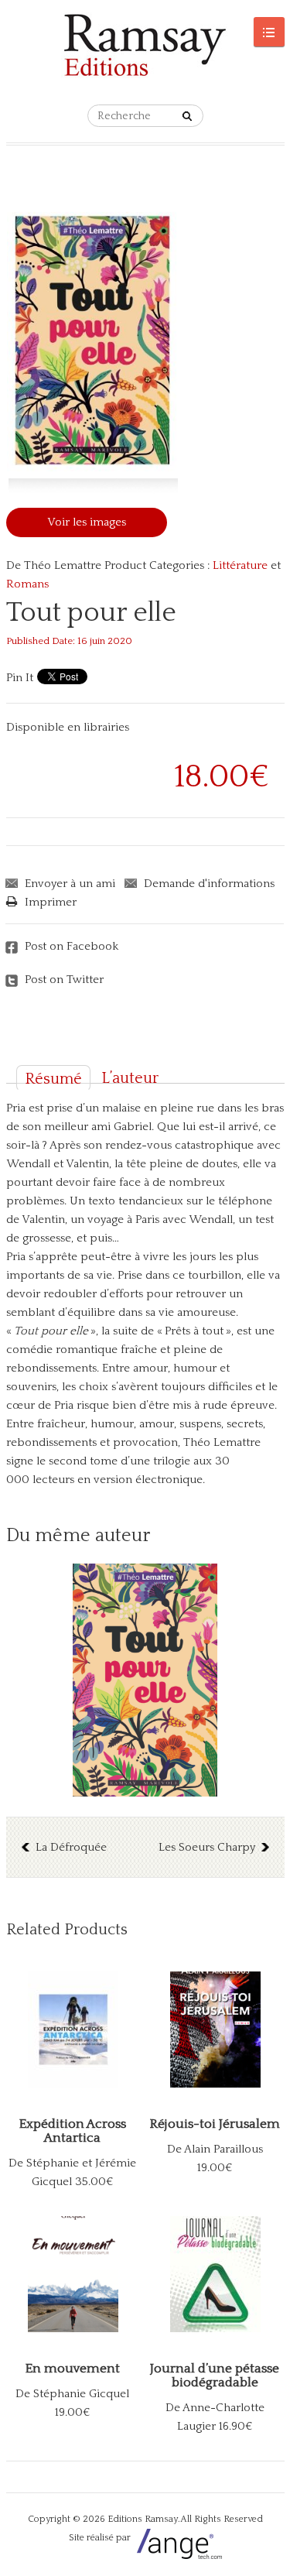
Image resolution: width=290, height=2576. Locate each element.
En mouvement (73, 2369)
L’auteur (130, 1078)
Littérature (240, 565)
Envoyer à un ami (70, 884)
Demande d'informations (209, 884)
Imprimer (51, 902)
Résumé (53, 1079)
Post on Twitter (64, 980)
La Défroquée (71, 1847)
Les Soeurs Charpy (207, 1847)
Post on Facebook (72, 946)
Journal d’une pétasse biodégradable (215, 2376)
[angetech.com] (177, 2538)
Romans (27, 584)
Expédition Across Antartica (73, 2131)
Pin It (20, 678)
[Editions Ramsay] (145, 52)
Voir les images (87, 522)
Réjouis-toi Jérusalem (215, 2124)
